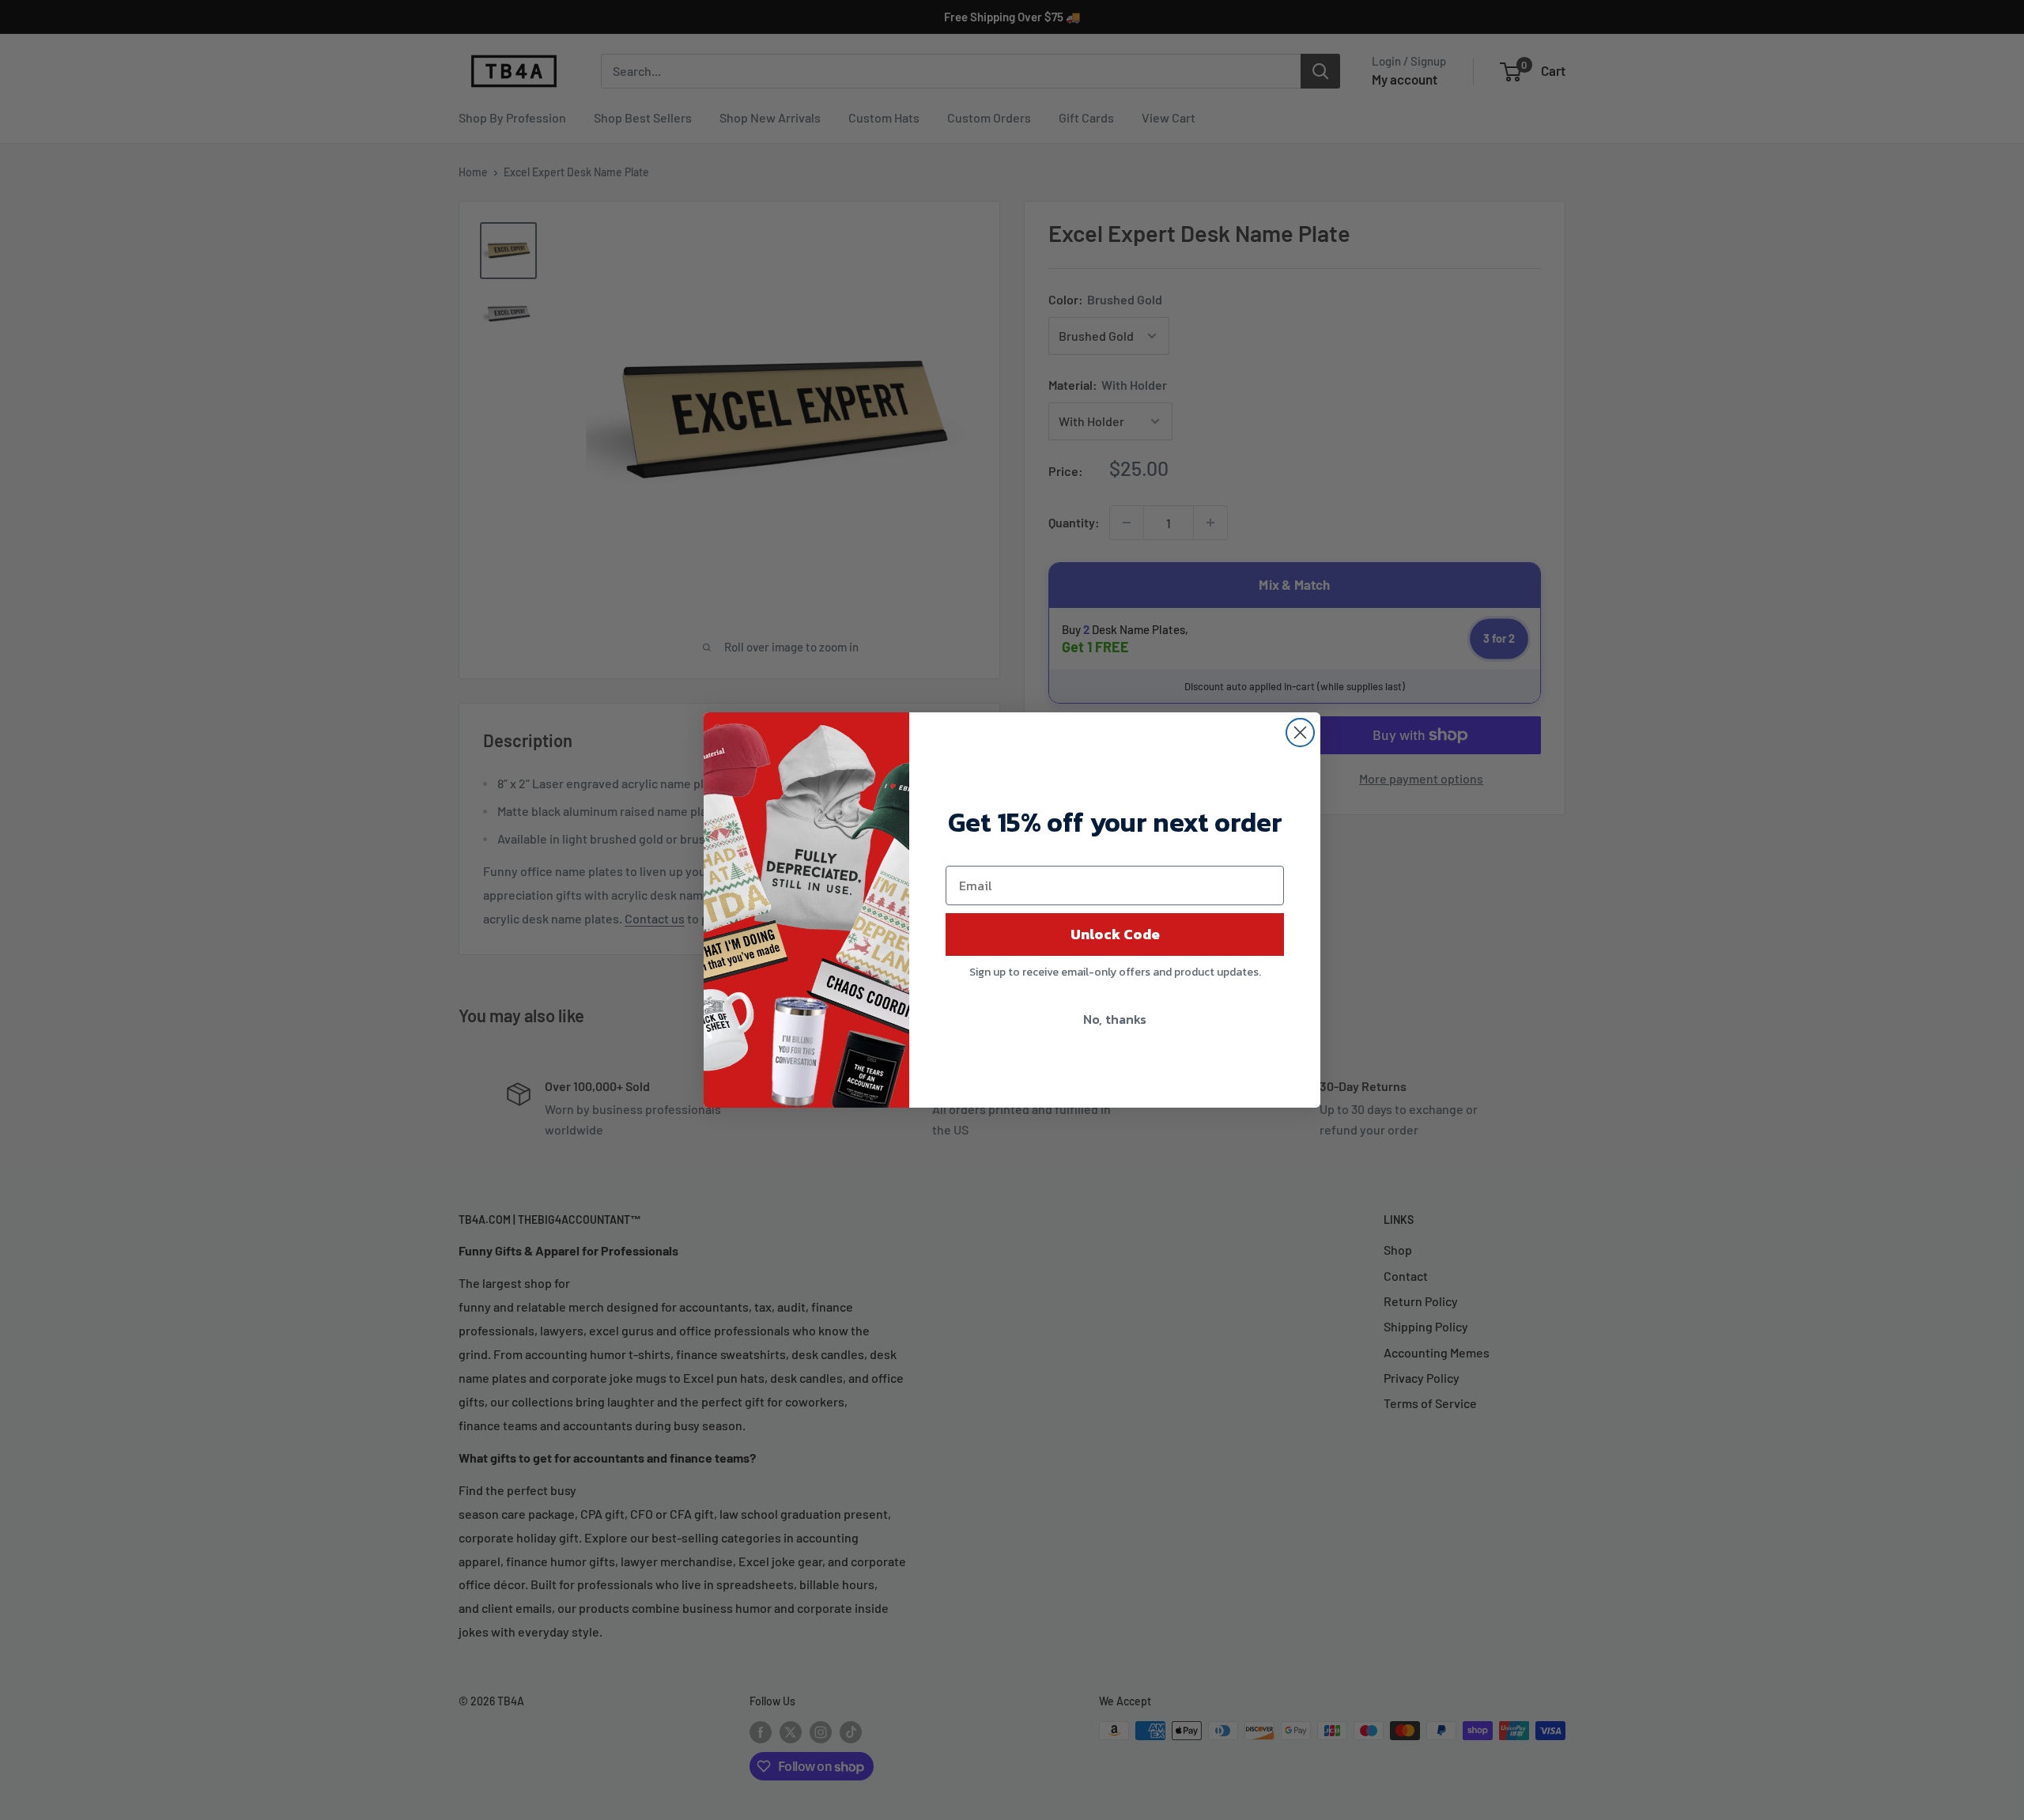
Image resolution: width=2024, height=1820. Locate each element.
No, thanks (1115, 1019)
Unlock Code (1115, 934)
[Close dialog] (1300, 733)
